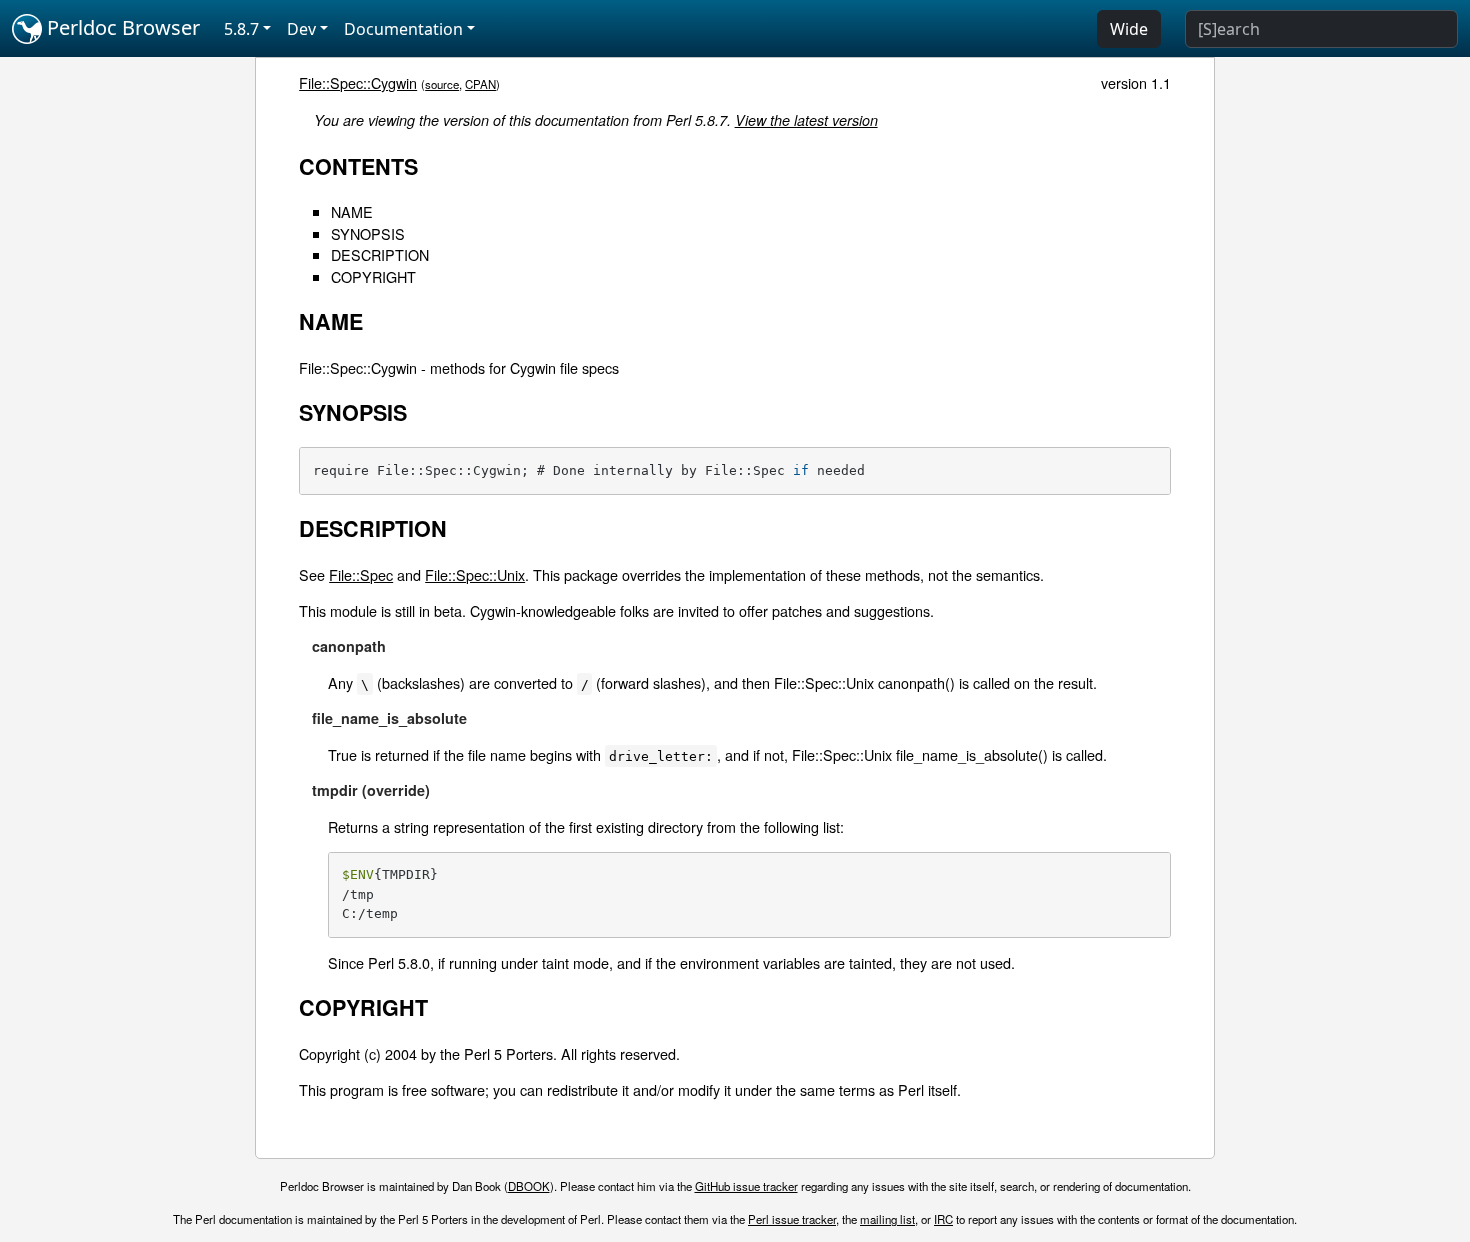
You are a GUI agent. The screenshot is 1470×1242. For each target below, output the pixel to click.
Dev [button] (301, 29)
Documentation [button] (403, 29)
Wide (1129, 29)
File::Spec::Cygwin (358, 82)
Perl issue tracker (792, 1219)
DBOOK (529, 1186)
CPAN (480, 84)
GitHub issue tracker (746, 1186)
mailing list (887, 1219)
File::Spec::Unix (475, 574)
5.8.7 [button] (241, 29)
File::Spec (361, 574)
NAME (352, 211)
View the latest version (806, 120)
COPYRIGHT (373, 276)
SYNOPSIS (368, 233)
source (442, 84)
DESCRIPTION (380, 254)
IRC (943, 1219)
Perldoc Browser (121, 27)
